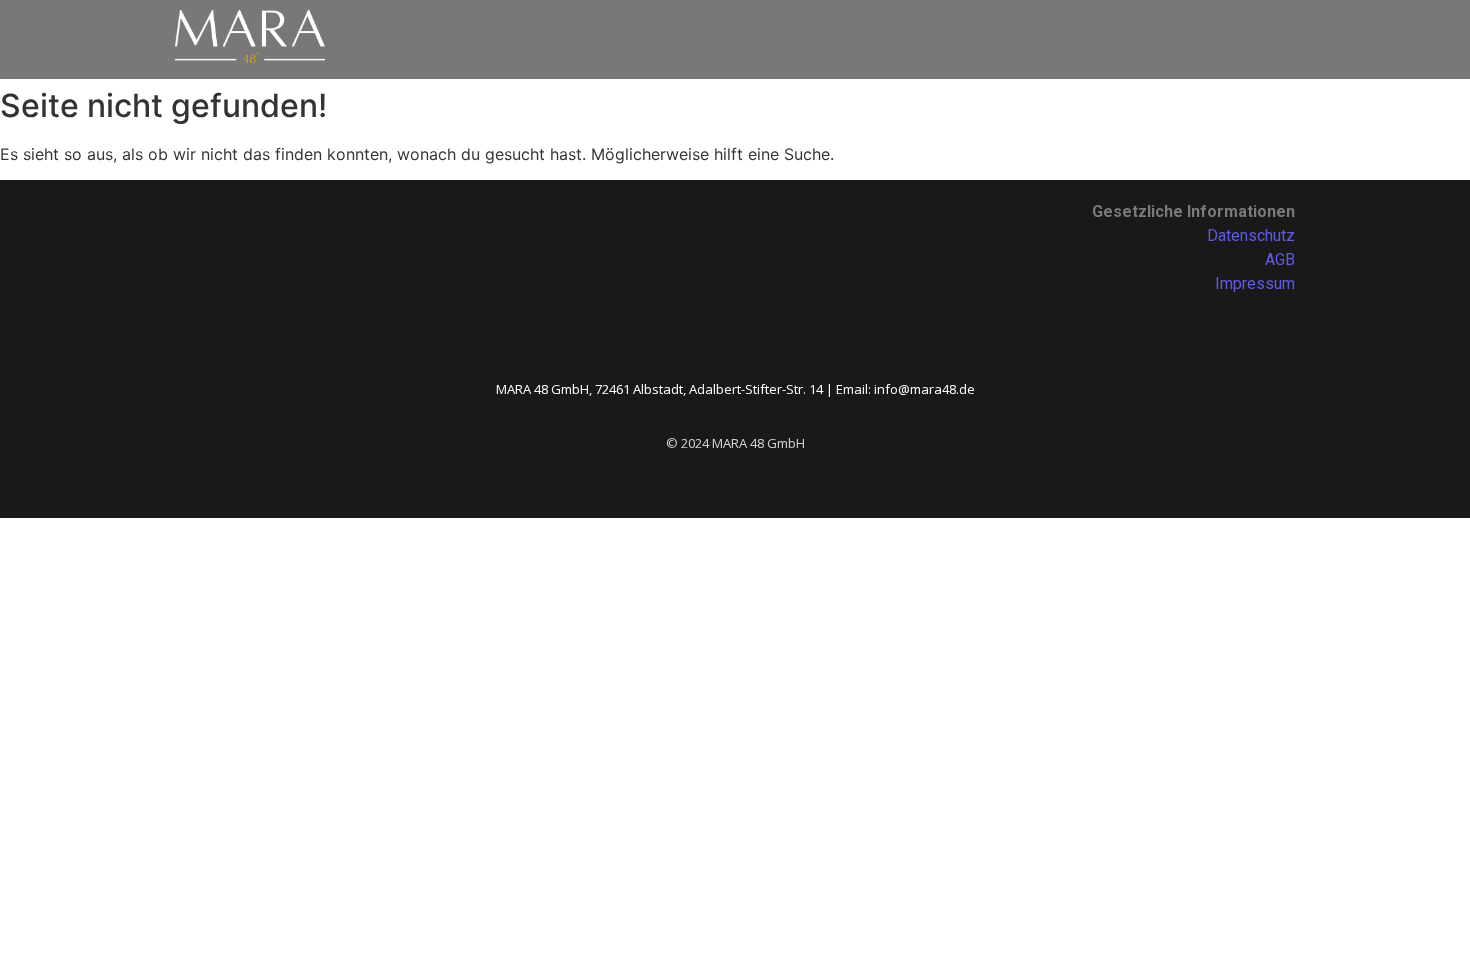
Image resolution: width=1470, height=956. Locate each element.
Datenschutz (1251, 235)
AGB (1280, 259)
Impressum (1255, 283)
